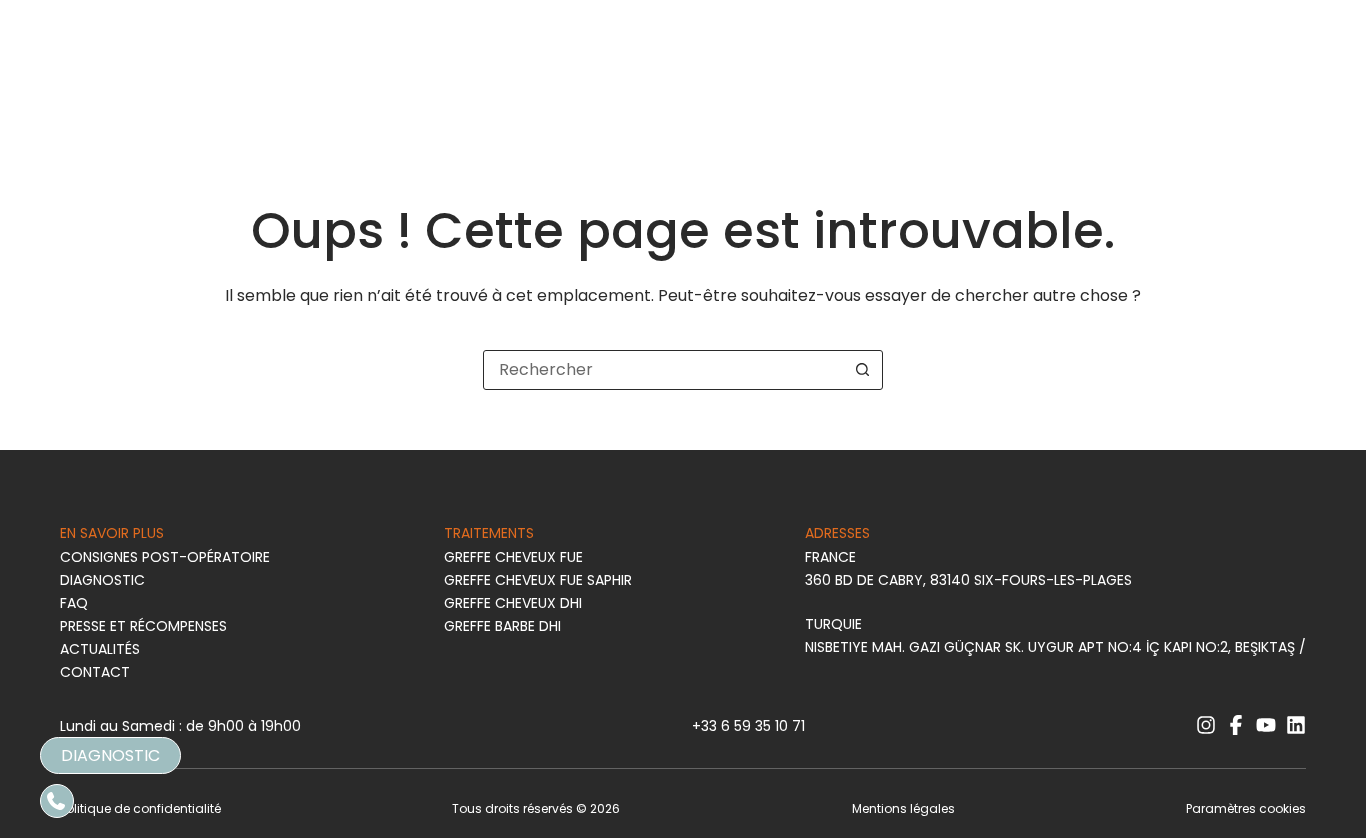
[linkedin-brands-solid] (1296, 725)
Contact (95, 672)
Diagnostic (1160, 88)
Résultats (1037, 88)
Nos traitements (302, 88)
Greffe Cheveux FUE (513, 557)
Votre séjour (907, 88)
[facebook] (1278, 88)
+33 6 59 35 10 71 (748, 726)
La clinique (469, 88)
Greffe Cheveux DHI (513, 603)
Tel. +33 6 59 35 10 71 (148, 29)
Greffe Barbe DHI (502, 626)
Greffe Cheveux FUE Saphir (538, 580)
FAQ (253, 29)
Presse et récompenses (143, 626)
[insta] (1248, 88)
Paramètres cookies (1246, 808)
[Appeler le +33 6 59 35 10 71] (57, 801)
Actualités (100, 649)
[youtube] (1266, 725)
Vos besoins (132, 88)
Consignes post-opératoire (165, 557)
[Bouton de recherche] (863, 370)
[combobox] (664, 370)
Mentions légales (903, 808)
